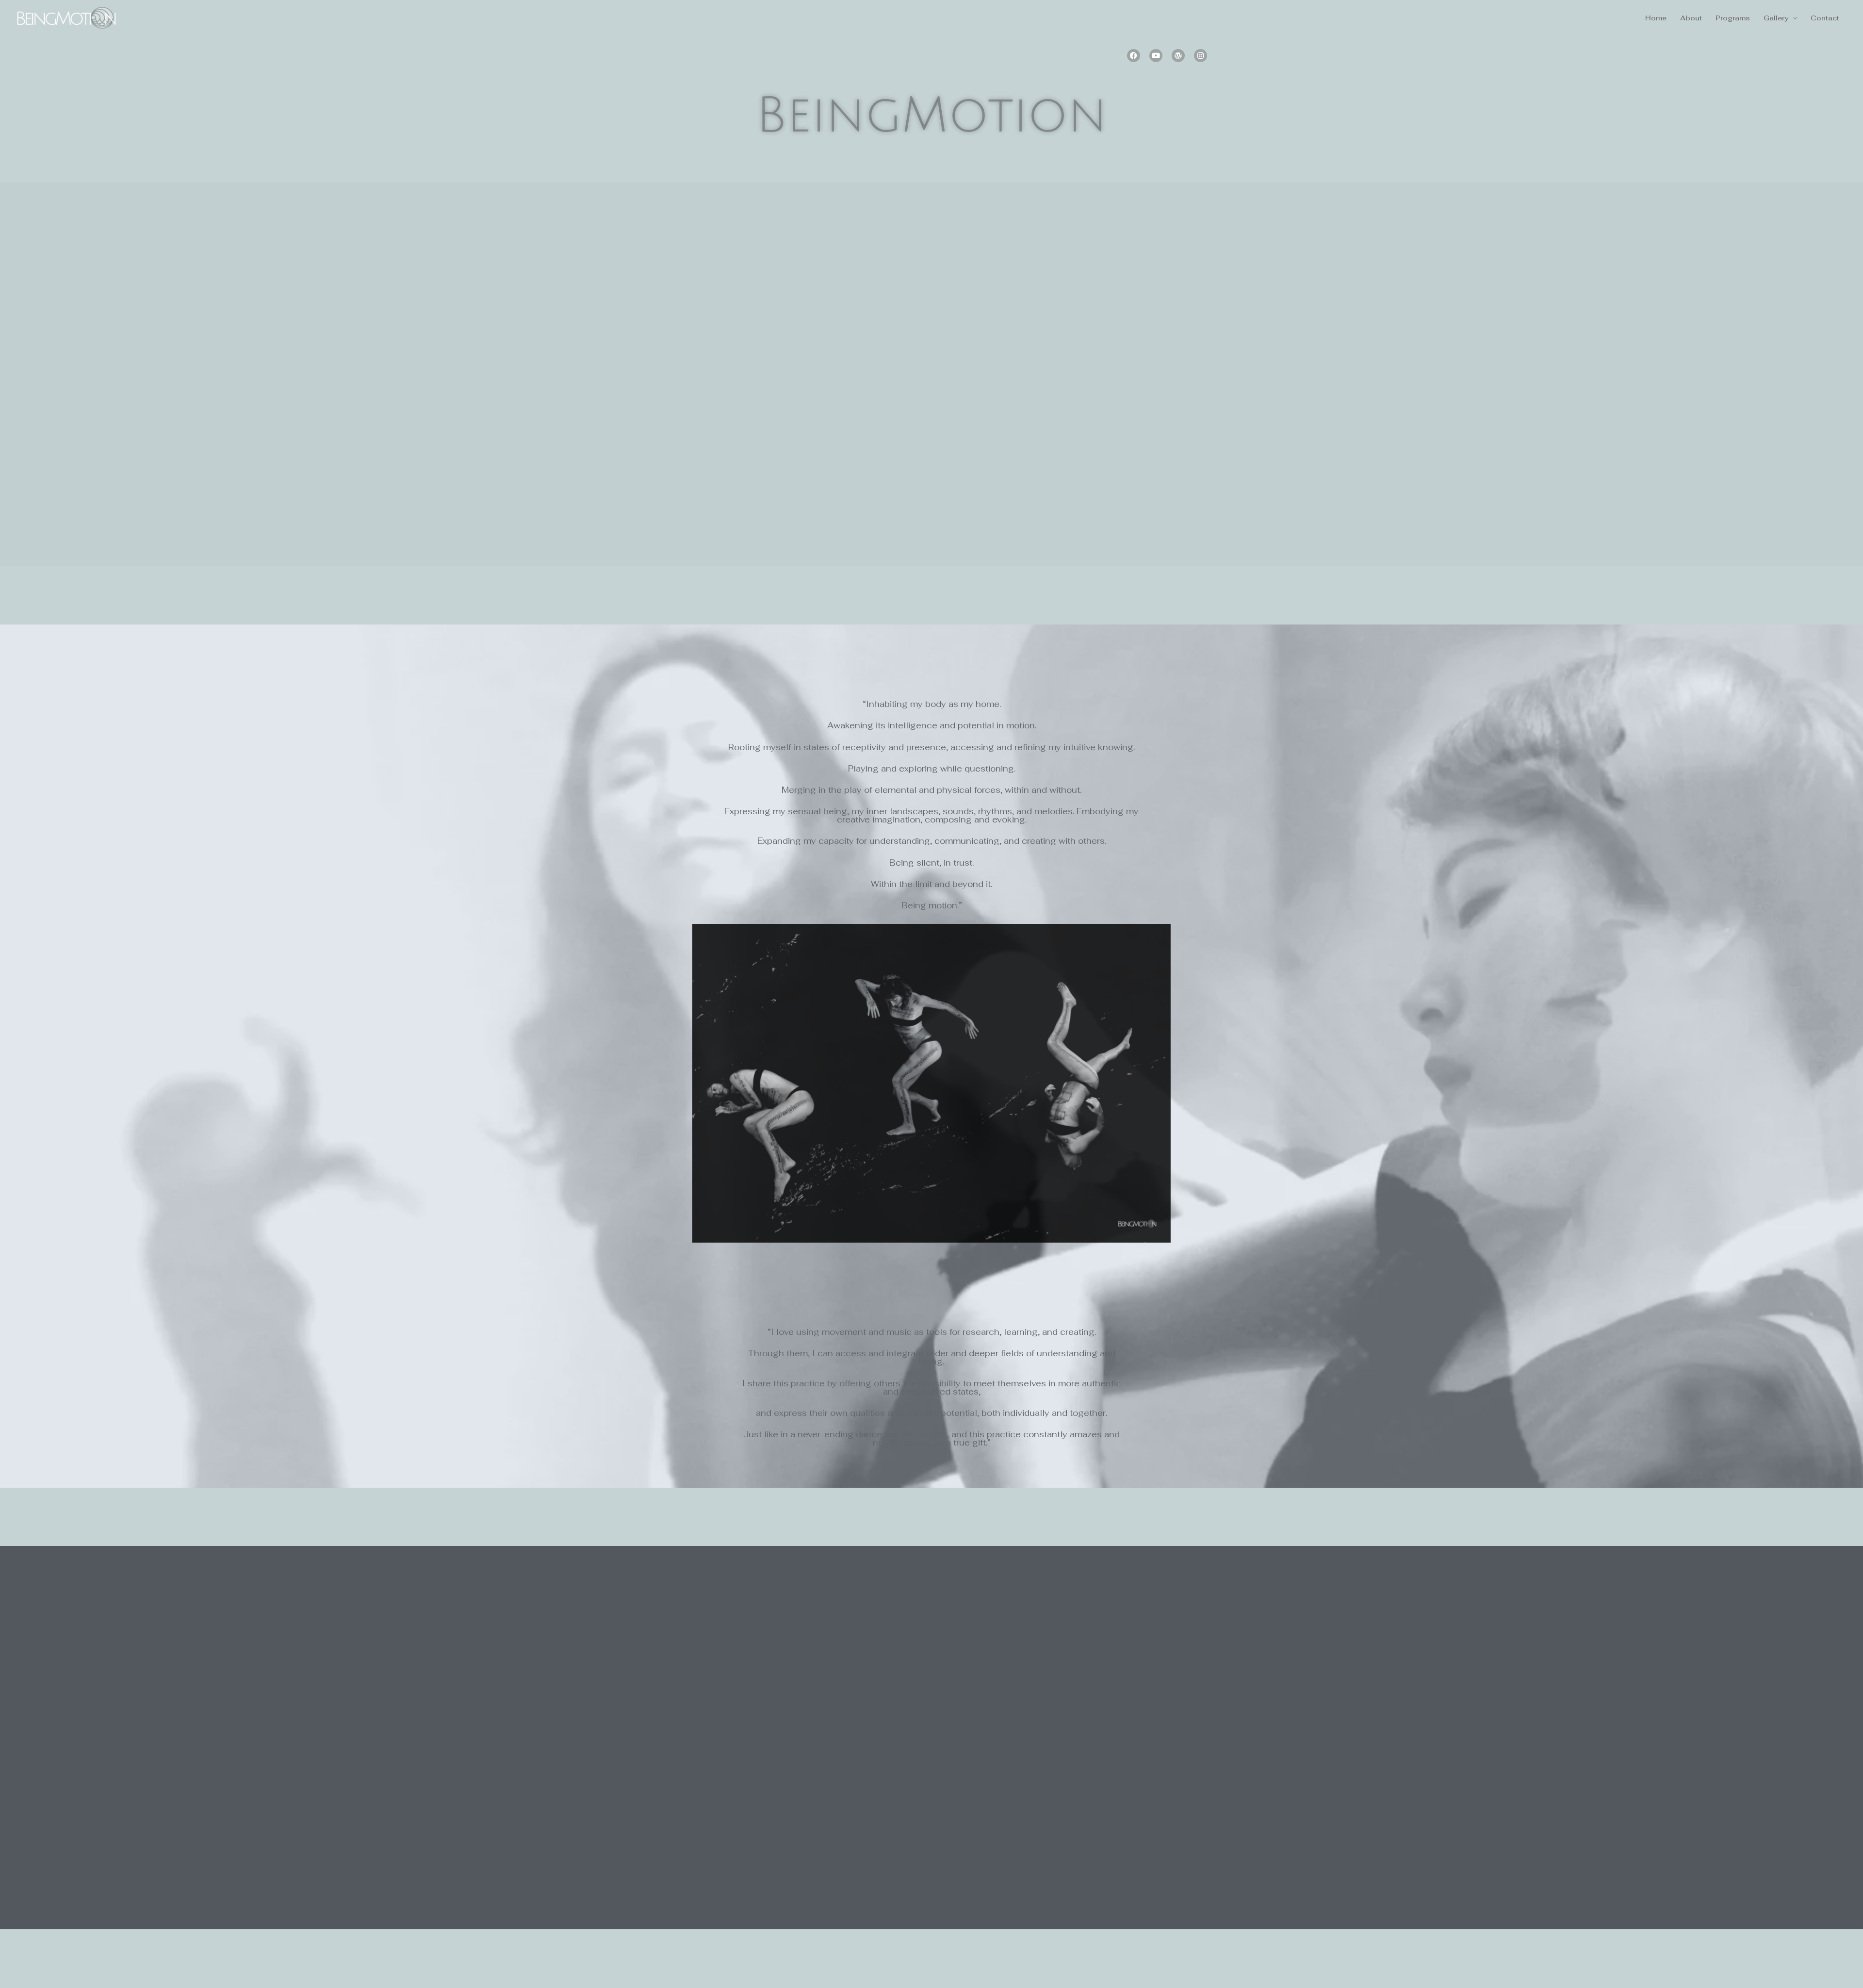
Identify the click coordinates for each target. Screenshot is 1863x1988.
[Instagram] (1201, 56)
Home (1656, 18)
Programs (1733, 18)
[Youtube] (1156, 56)
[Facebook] (1134, 56)
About (1691, 18)
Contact (1825, 18)
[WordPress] (1178, 56)
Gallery (1776, 18)
